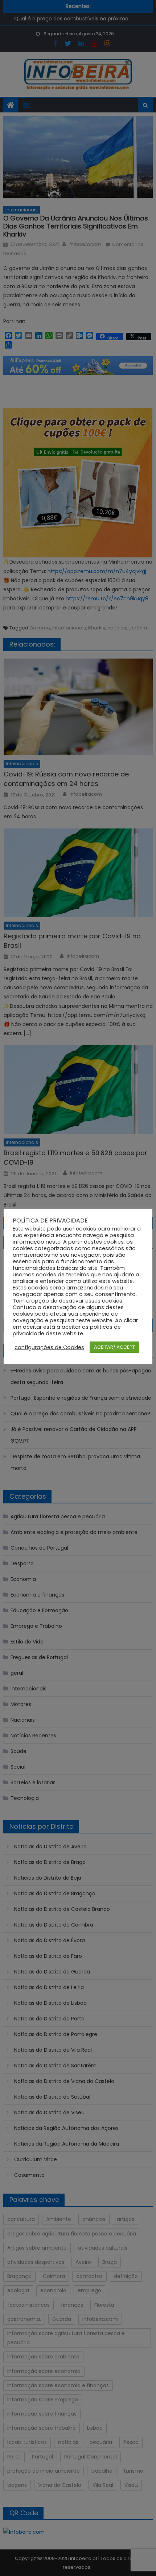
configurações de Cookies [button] (49, 1347)
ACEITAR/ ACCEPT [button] (114, 1347)
